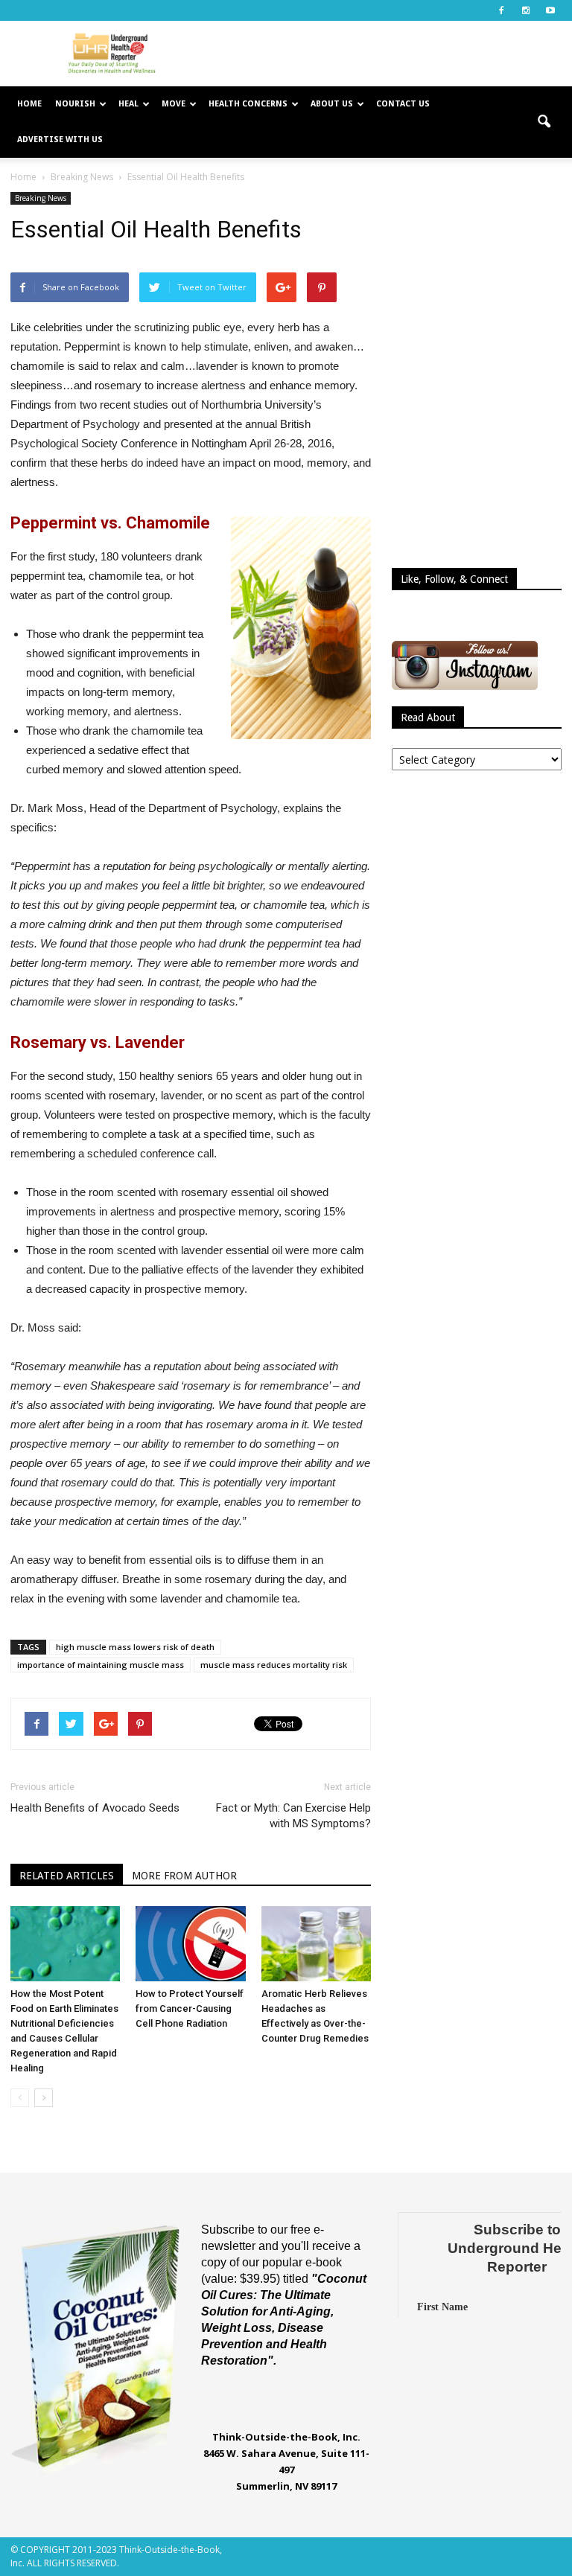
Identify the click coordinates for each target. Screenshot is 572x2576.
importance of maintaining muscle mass (101, 1665)
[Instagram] (526, 10)
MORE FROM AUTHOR (184, 1876)
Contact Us (403, 104)
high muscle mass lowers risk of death (135, 1647)
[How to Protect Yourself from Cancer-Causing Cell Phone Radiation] (190, 1944)
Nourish (75, 104)
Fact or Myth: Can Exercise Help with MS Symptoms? (293, 1816)
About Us (332, 104)
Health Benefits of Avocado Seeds (95, 1808)
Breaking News (41, 198)
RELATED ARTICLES (67, 1876)
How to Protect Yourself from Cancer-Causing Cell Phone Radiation (190, 2008)
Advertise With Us (60, 140)
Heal (128, 104)
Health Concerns (248, 104)
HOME (29, 104)
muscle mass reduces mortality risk (274, 1665)
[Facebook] (501, 10)
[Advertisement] (387, 54)
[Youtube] (550, 10)
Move (174, 104)
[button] (544, 122)
